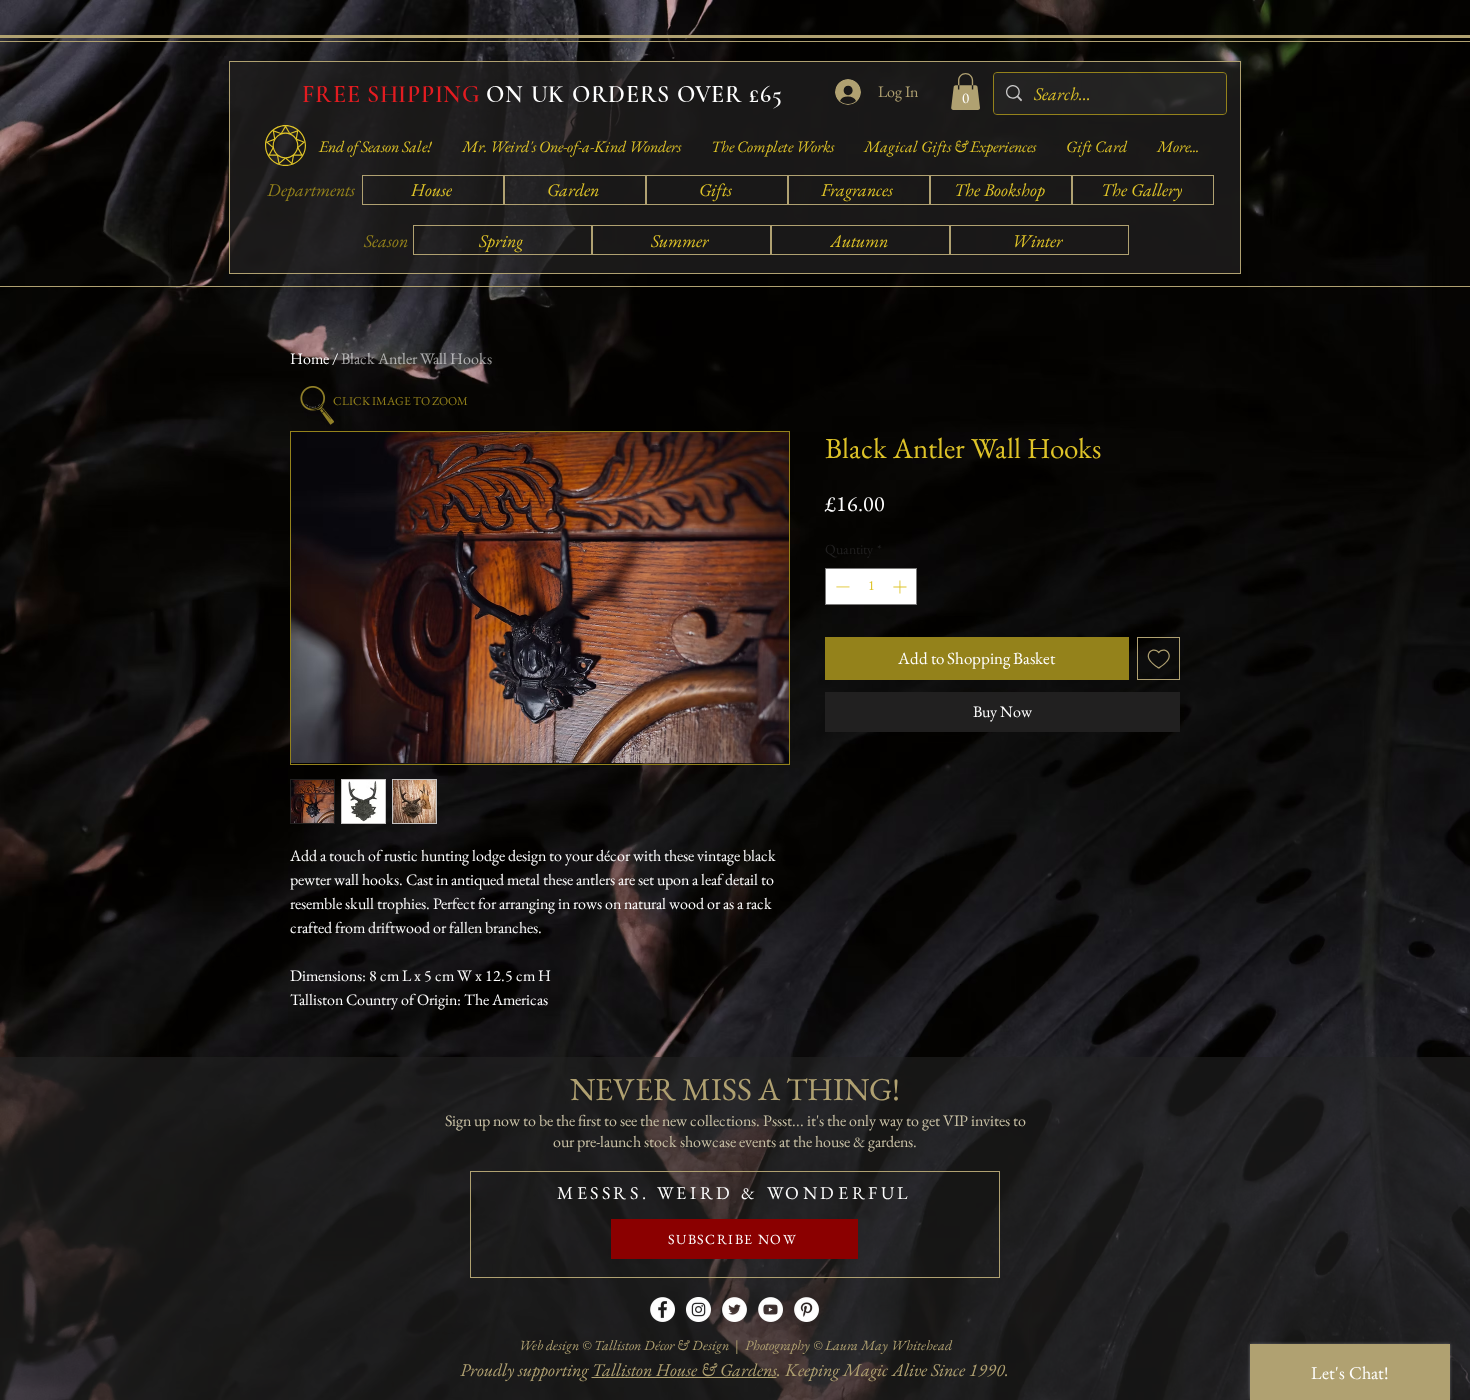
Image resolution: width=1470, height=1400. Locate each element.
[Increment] (901, 586)
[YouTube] (770, 1309)
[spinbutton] (871, 586)
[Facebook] (662, 1309)
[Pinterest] (806, 1309)
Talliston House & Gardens (684, 1369)
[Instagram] (698, 1309)
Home (309, 358)
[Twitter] (734, 1309)
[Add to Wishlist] (1159, 659)
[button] (965, 91)
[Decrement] (840, 586)
